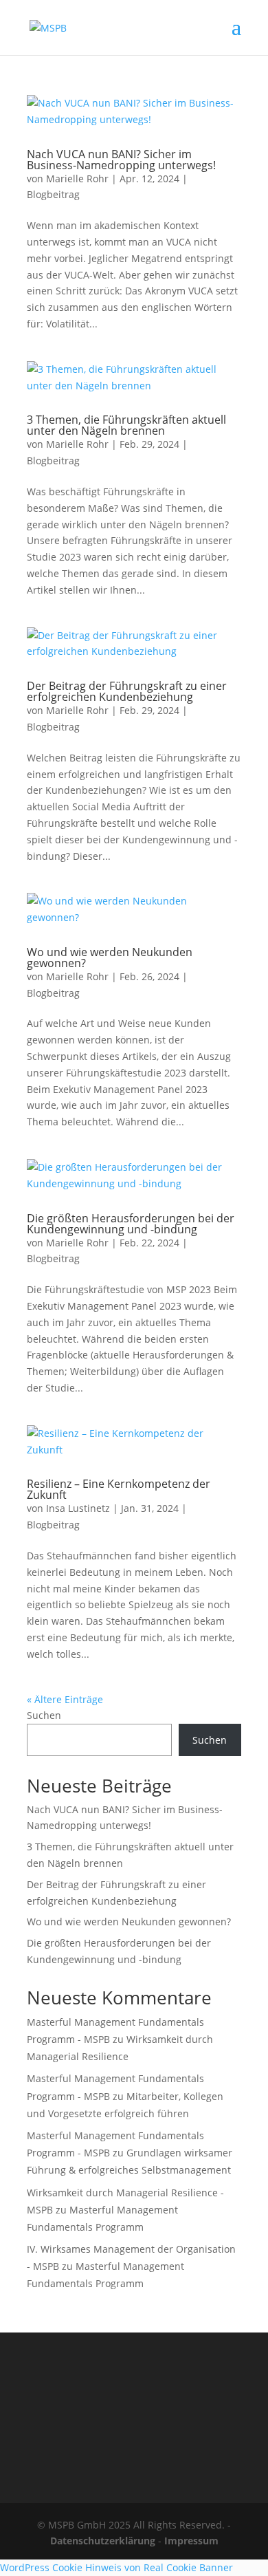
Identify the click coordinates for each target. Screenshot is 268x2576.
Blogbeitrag (53, 194)
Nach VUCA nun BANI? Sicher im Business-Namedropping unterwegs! (121, 160)
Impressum (191, 2541)
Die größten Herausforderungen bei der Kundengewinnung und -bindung (131, 1224)
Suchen (44, 1715)
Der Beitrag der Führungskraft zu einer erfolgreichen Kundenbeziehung (127, 691)
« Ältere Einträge (65, 1699)
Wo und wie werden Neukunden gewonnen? (110, 957)
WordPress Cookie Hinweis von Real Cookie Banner (116, 2567)
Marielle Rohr (77, 178)
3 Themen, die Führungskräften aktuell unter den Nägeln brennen (126, 425)
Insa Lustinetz (78, 1508)
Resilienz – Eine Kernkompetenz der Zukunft (119, 1489)
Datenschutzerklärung (103, 2541)
